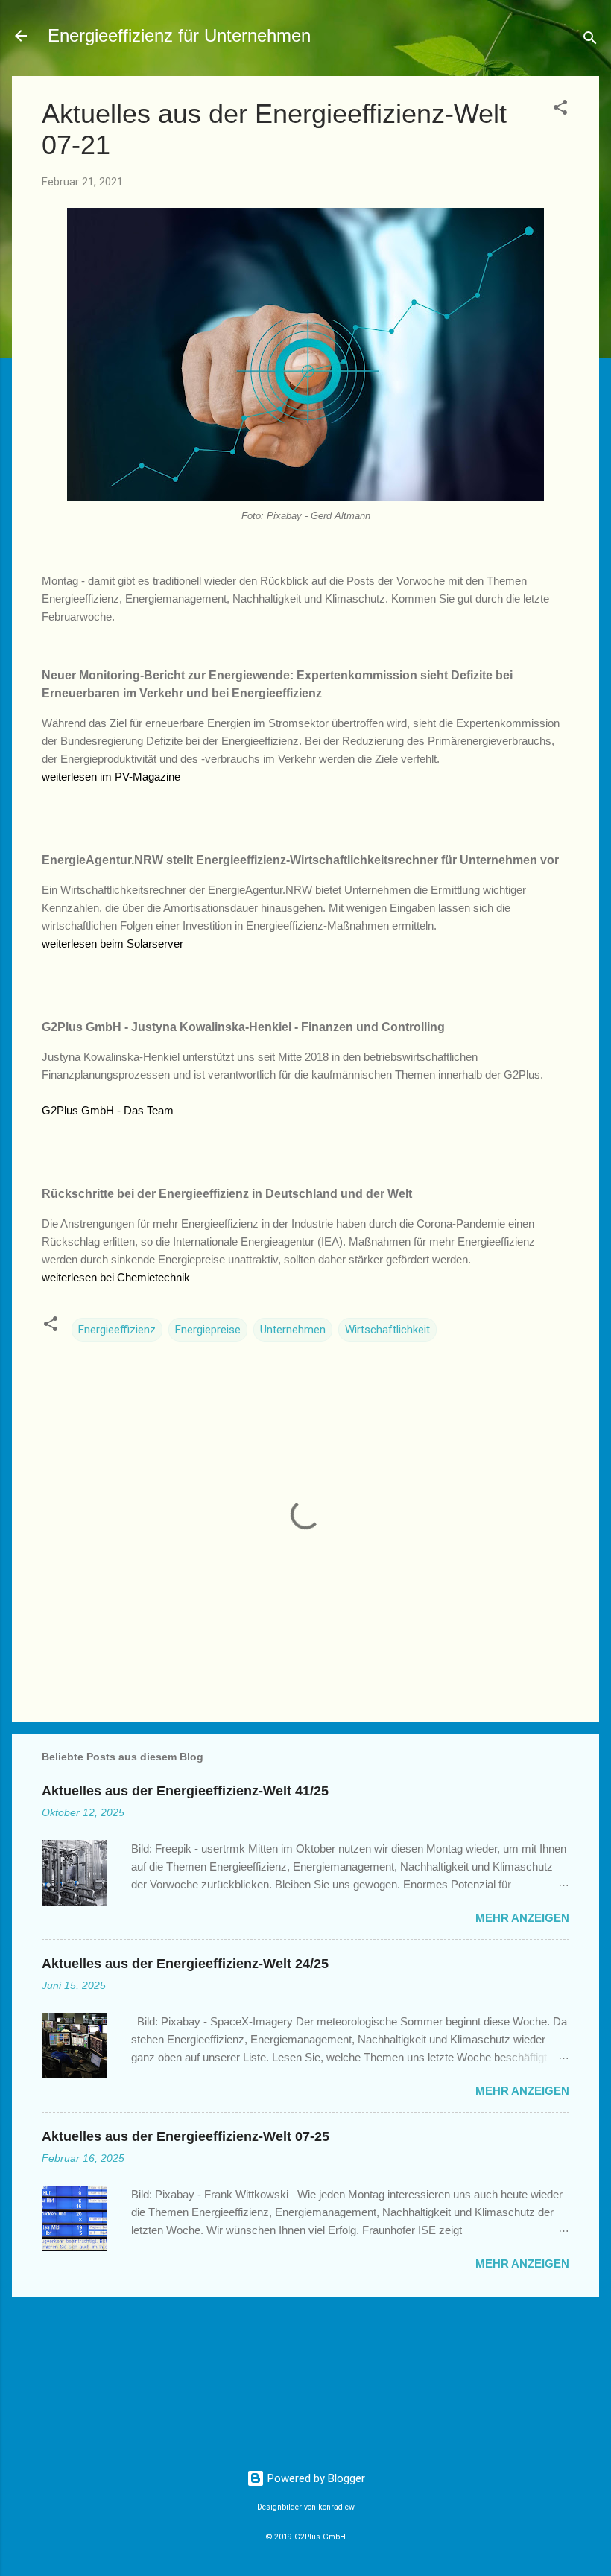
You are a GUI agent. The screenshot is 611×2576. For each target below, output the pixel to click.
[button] (560, 110)
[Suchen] (590, 41)
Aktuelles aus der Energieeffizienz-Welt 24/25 (185, 1964)
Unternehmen (293, 1330)
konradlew (336, 2507)
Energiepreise (208, 1330)
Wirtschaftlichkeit (387, 1330)
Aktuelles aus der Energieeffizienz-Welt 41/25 (185, 1791)
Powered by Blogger (315, 2478)
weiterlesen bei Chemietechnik (116, 1277)
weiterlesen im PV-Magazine (111, 777)
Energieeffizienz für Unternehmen (179, 35)
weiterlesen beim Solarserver (113, 943)
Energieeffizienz (117, 1330)
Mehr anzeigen (522, 1918)
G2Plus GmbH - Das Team (108, 1110)
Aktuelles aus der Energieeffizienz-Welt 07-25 (186, 2136)
